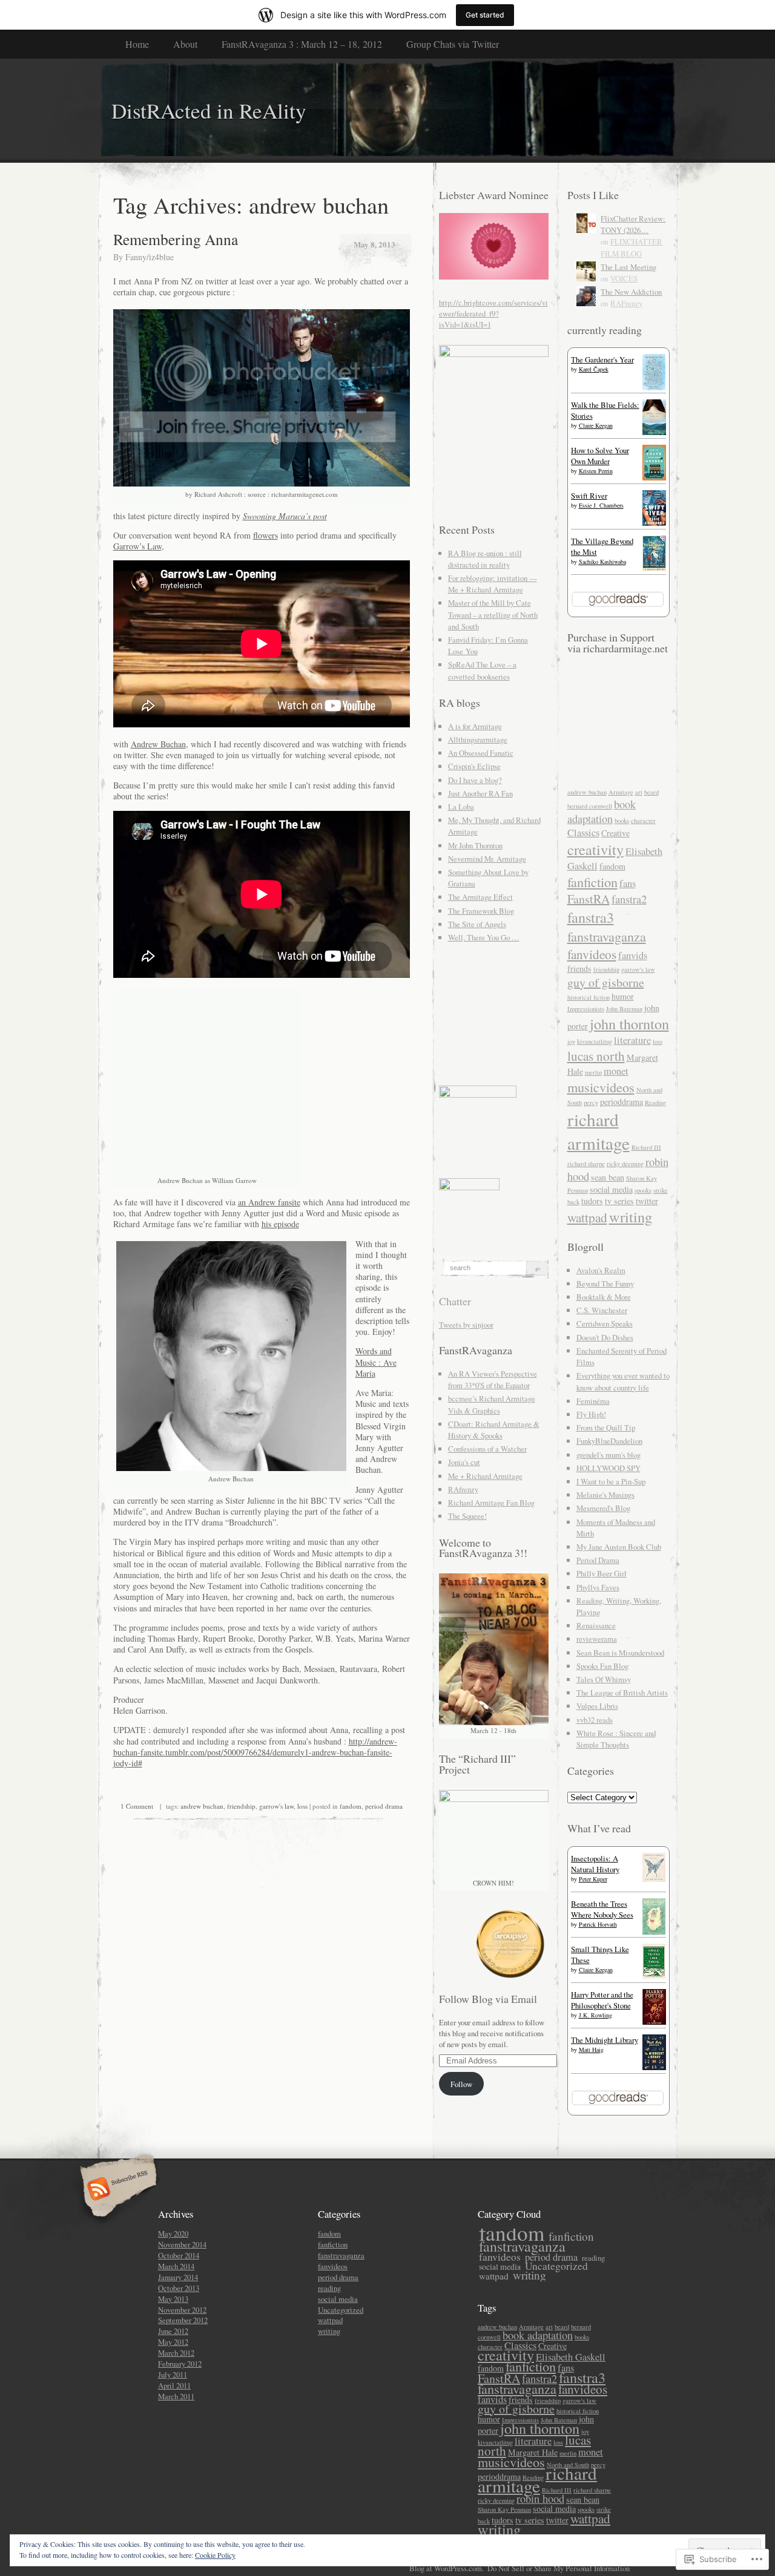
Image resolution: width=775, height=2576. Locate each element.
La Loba (461, 807)
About (185, 44)
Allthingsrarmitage (478, 739)
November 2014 (182, 2244)
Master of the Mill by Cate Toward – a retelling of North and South (493, 614)
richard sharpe (586, 1164)
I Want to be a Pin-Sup (611, 1481)
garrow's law (276, 1806)
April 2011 (174, 2385)
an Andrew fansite (269, 1202)
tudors (592, 1201)
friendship (241, 1806)
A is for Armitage (475, 726)
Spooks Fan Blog (602, 1666)
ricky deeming (625, 1164)
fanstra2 (629, 899)
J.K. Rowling (595, 2015)
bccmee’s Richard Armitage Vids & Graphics (492, 1404)
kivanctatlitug (595, 1041)
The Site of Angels (477, 924)
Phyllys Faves (598, 1587)
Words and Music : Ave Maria (376, 1362)
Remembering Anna (176, 239)
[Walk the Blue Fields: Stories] (654, 432)
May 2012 (173, 2342)
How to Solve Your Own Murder (600, 456)
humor (623, 996)
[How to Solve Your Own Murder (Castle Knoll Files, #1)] (654, 477)
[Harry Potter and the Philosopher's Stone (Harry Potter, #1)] (654, 2022)
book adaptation (602, 811)
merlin (593, 1072)
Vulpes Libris (597, 1706)
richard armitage (599, 1131)
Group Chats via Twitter (453, 44)
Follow (461, 2084)
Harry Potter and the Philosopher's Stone (602, 2000)
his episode (280, 1224)
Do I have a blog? (475, 780)
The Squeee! (467, 1516)
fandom (351, 1806)
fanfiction (592, 882)
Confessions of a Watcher (487, 1449)
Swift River (589, 496)
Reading (655, 1103)
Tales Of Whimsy (604, 1679)
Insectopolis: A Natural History (595, 1864)
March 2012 (176, 2353)
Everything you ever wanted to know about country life (623, 1381)
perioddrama (622, 1102)
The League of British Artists (622, 1693)
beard (651, 792)
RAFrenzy (626, 303)
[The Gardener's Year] (654, 387)
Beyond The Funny (605, 1283)
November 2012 (182, 2310)
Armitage (621, 792)
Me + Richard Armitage (485, 1476)
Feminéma (593, 1401)
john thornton (629, 1024)
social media (611, 1189)
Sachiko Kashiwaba (602, 562)
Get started (485, 15)
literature (632, 1040)
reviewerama (597, 1639)
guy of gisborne (606, 982)
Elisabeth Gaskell (571, 2357)
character (643, 821)
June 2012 (173, 2331)
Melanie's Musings (605, 1495)
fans (628, 883)
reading (329, 2288)
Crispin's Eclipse (474, 766)
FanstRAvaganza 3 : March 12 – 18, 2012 (302, 44)
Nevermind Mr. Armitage (487, 859)
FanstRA (589, 899)
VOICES (624, 278)
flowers (265, 535)
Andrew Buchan (158, 744)
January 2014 (178, 2277)
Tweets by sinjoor (466, 1325)
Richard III (646, 1147)
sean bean (608, 1177)
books (622, 821)
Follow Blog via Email (488, 1999)
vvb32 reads (595, 1720)
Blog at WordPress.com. (447, 2568)
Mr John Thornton (475, 845)
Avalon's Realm (601, 1270)
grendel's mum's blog (608, 1455)
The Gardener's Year (602, 359)
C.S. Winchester (602, 1310)
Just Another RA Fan (480, 793)
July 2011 (173, 2374)
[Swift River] (654, 523)
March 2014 (176, 2266)
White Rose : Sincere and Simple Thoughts (616, 1739)
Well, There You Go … (484, 937)
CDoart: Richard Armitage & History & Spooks (494, 1430)
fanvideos (592, 954)
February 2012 (180, 2364)
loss (302, 1806)
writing (631, 1217)
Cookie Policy (215, 2555)
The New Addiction (631, 292)
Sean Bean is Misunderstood (620, 1653)
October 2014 (179, 2255)
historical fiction (589, 997)
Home (137, 44)
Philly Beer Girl (602, 1573)
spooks (643, 1190)
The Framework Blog (481, 911)
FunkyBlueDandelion (609, 1441)
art (639, 792)
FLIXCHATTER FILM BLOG (632, 247)
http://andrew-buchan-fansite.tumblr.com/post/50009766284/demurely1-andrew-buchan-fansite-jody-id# (255, 1752)
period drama (384, 1806)
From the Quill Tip (606, 1427)
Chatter (455, 1301)
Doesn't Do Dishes (605, 1337)
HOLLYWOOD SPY (608, 1468)
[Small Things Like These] (654, 1976)
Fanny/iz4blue (150, 257)
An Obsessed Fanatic (481, 753)
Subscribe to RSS (117, 2190)
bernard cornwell (590, 806)
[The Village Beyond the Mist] (654, 568)
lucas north (596, 1056)
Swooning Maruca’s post (285, 516)
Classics (583, 833)
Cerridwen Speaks (605, 1323)
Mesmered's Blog (603, 1508)
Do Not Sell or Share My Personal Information (559, 2568)
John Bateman (624, 1009)
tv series (619, 1201)
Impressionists (586, 1009)
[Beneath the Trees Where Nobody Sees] (654, 1932)
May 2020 (173, 2234)
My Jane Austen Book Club (619, 1547)
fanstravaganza (607, 936)
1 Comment (137, 1806)
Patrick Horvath (598, 1924)
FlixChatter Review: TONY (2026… (633, 224)
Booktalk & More (604, 1297)
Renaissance (596, 1625)
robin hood (540, 2499)
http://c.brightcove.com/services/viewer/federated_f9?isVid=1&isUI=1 (493, 313)
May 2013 (173, 2299)
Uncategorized (341, 2310)
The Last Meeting (628, 267)
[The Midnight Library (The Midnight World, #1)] (654, 2067)
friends (579, 968)
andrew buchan (202, 1806)
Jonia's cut (464, 1462)
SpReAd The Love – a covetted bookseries (482, 670)
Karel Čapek (594, 369)
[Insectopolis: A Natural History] (654, 1879)
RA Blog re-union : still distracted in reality (485, 559)
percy (591, 1103)
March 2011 (176, 2396)
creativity (595, 849)
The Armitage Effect (480, 897)
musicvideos (601, 1087)
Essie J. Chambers (601, 505)
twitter (647, 1201)
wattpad (587, 1217)
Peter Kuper (593, 1879)
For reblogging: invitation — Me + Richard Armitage (493, 584)
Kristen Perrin (596, 471)
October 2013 (179, 2288)
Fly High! (591, 1414)
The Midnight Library (605, 2040)
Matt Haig (591, 2050)
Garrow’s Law (137, 546)
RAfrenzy (463, 1489)
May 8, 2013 (374, 244)
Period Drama (598, 1560)
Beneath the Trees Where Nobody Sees (602, 1909)
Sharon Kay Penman (504, 2509)
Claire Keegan (596, 425)
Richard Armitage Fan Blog (491, 1503)
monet (616, 1071)
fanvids (633, 955)
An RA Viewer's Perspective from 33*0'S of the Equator (493, 1379)
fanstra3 (591, 917)
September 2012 (183, 2320)
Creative (615, 833)
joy (571, 1041)
